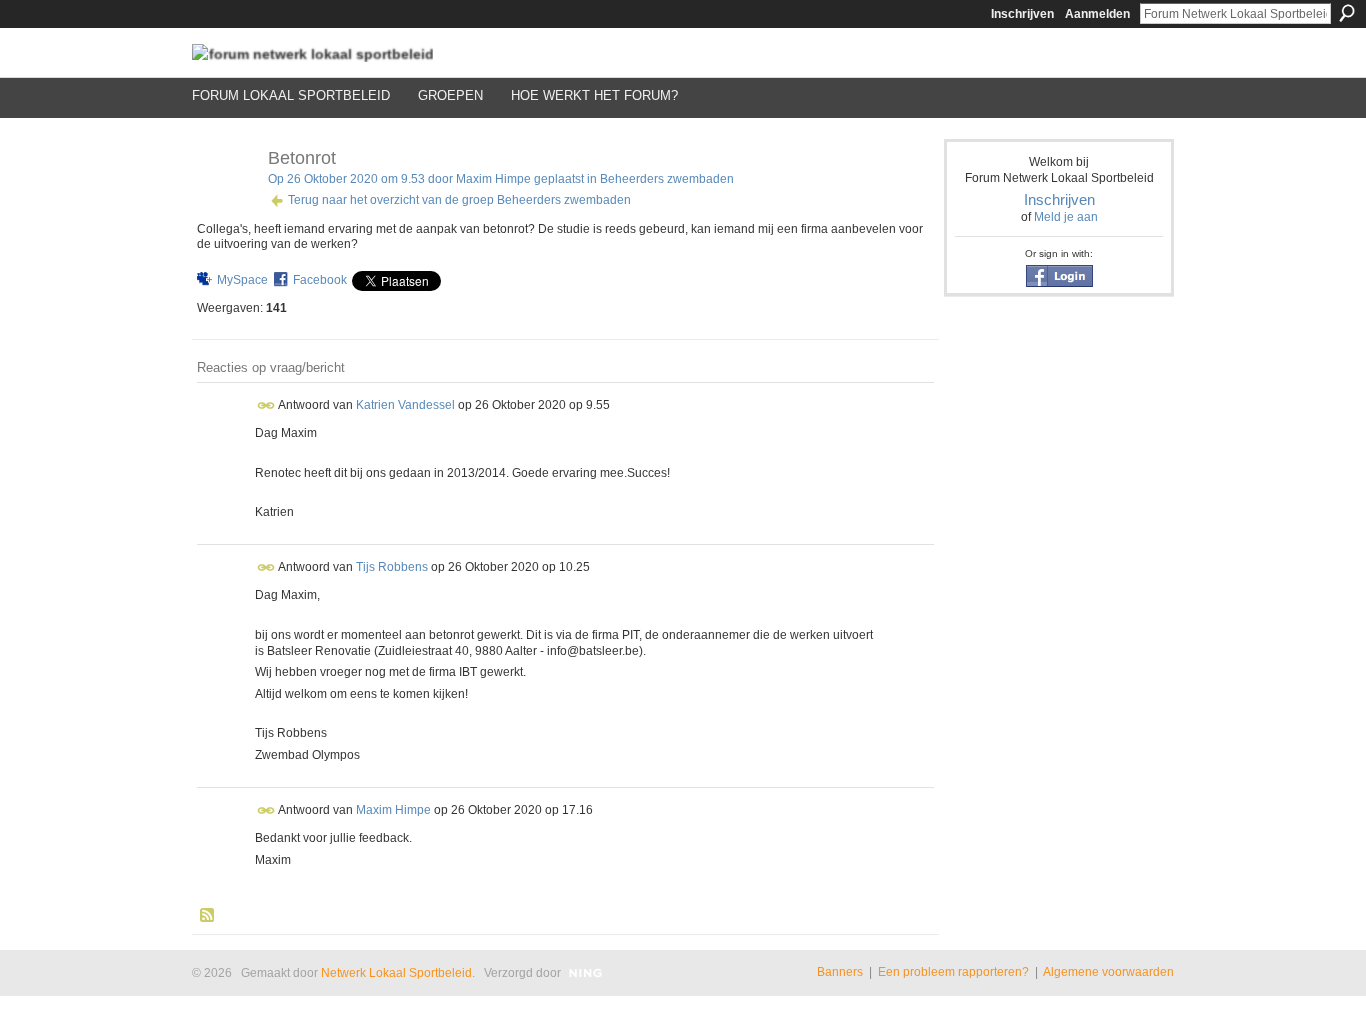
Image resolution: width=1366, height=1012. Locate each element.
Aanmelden (1097, 14)
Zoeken (1347, 13)
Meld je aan (1066, 217)
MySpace (242, 280)
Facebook (320, 280)
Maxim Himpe (493, 179)
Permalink (266, 405)
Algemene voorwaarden (1108, 972)
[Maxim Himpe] (224, 203)
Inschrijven (1022, 14)
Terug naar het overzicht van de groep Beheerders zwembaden (459, 200)
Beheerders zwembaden (667, 179)
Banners (840, 972)
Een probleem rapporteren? (953, 972)
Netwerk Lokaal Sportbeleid (396, 973)
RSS (208, 916)
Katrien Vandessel (405, 405)
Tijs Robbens (392, 567)
